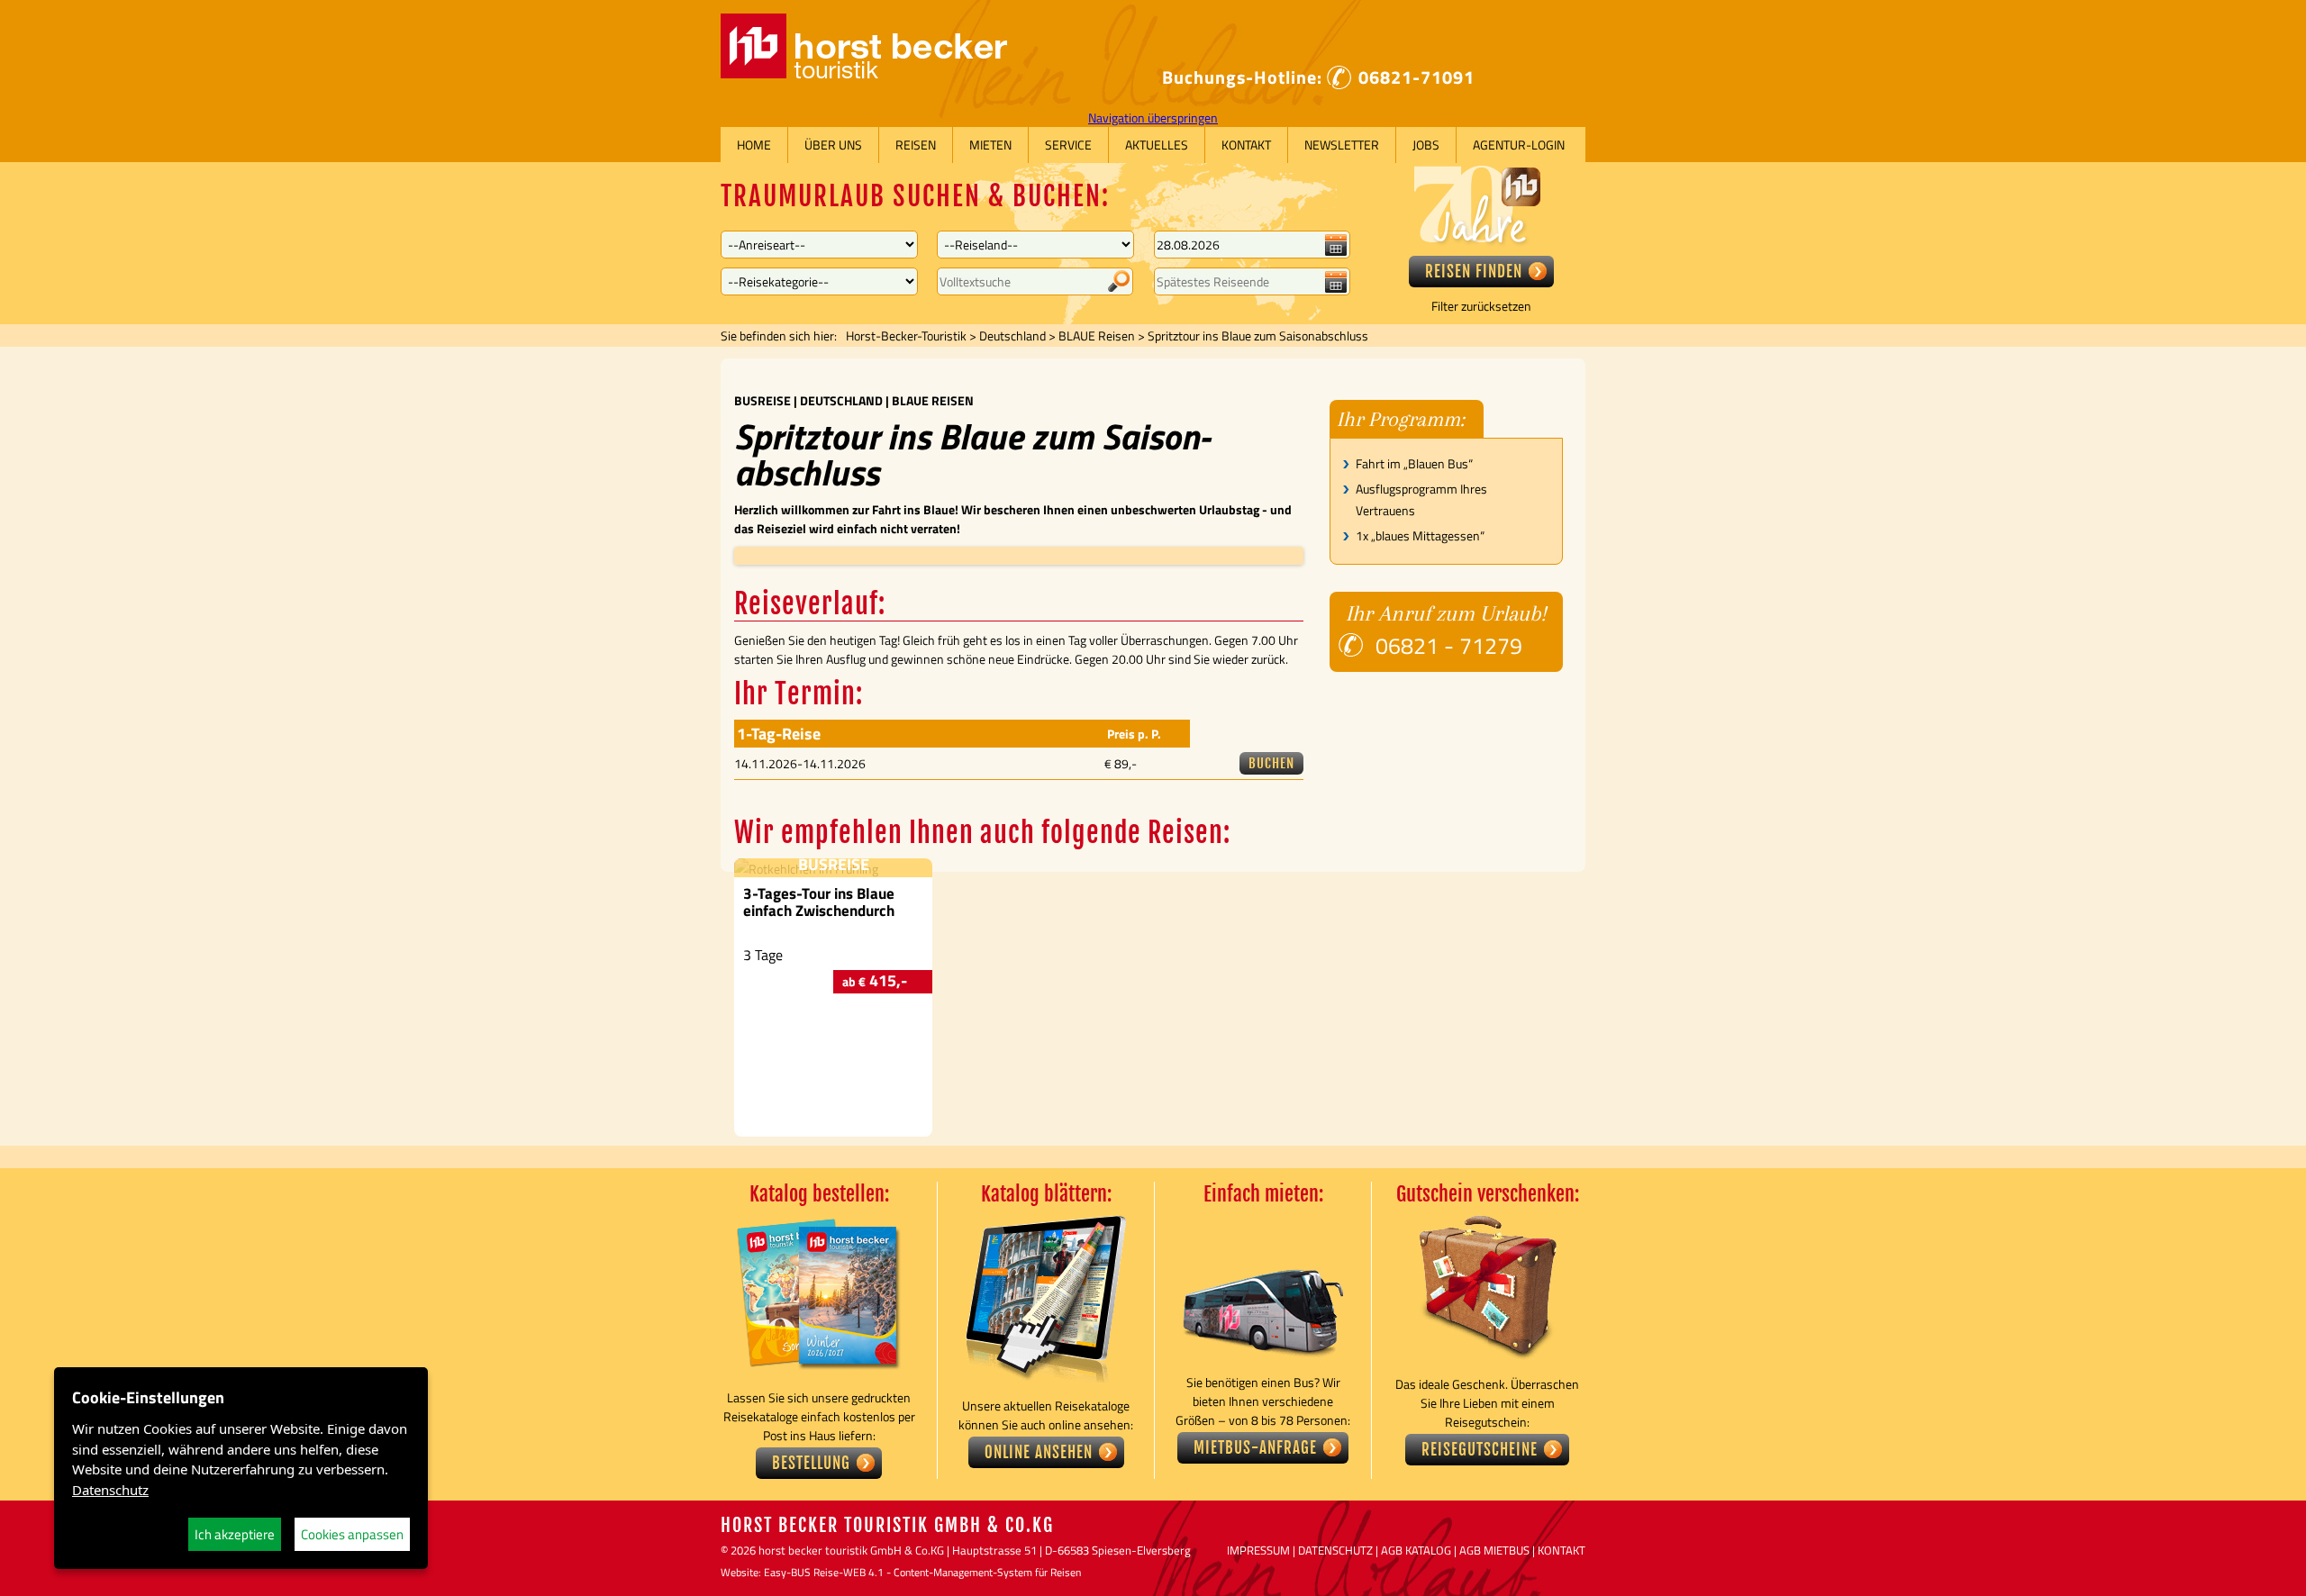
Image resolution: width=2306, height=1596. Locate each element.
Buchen (1271, 763)
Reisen (916, 145)
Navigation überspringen (1153, 118)
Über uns (833, 145)
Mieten (990, 145)
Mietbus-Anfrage (1255, 1448)
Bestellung (811, 1463)
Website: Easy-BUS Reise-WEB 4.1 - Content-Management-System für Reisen (901, 1572)
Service (1068, 145)
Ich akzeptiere (235, 1534)
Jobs (1426, 145)
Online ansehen (1039, 1452)
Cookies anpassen (352, 1534)
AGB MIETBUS (1494, 1550)
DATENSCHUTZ (1335, 1550)
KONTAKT (1562, 1550)
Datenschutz (110, 1490)
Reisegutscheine (1480, 1450)
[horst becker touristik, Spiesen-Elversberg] (864, 73)
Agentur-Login (1519, 145)
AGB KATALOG (1416, 1550)
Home (754, 145)
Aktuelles (1157, 145)
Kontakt (1246, 145)
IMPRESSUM (1258, 1550)
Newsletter (1342, 145)
